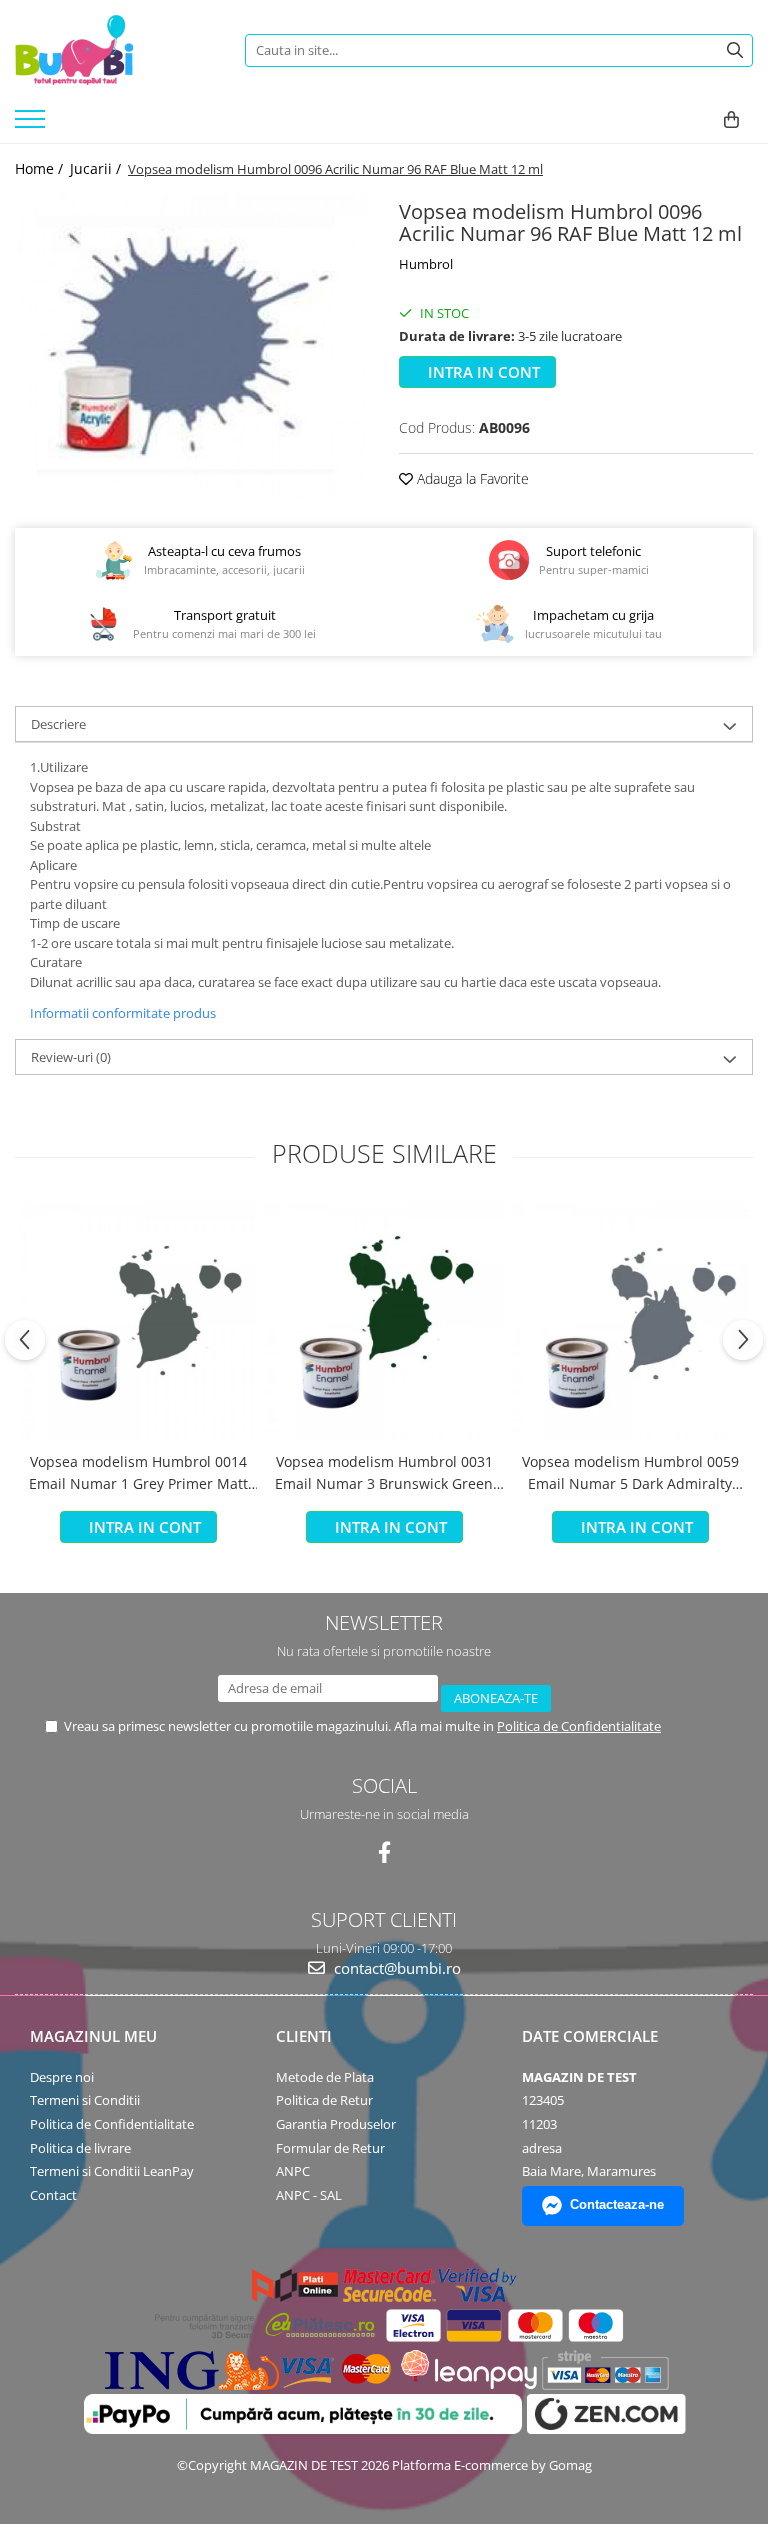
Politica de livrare (80, 2148)
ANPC (293, 2171)
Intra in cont (482, 372)
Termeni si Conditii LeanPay (112, 2171)
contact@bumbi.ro (395, 1968)
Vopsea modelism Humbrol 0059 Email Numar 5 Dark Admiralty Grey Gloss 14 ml (630, 1474)
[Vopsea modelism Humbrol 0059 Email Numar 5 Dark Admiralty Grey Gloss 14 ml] (630, 1322)
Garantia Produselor (336, 2124)
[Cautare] (735, 50)
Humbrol (426, 264)
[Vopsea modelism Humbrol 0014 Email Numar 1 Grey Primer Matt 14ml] (138, 1322)
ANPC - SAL (309, 2195)
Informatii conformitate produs (123, 1013)
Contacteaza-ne (617, 2204)
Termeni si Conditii (85, 2100)
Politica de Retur (324, 2100)
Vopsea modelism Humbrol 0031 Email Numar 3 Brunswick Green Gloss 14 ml (384, 1474)
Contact (53, 2195)
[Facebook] (384, 1852)
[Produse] (32, 125)
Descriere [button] (58, 724)
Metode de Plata (325, 2077)
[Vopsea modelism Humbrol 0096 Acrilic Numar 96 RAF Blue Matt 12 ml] (192, 346)
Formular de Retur (330, 2148)
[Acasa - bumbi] (115, 50)
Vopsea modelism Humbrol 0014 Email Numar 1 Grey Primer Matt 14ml (138, 1474)
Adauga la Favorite (471, 478)
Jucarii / (97, 168)
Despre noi (62, 2077)
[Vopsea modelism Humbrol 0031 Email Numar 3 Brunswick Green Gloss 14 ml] (384, 1322)
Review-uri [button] (71, 1057)
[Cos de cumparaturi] (731, 120)
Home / (41, 168)
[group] (192, 346)
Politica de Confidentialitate (579, 1726)
